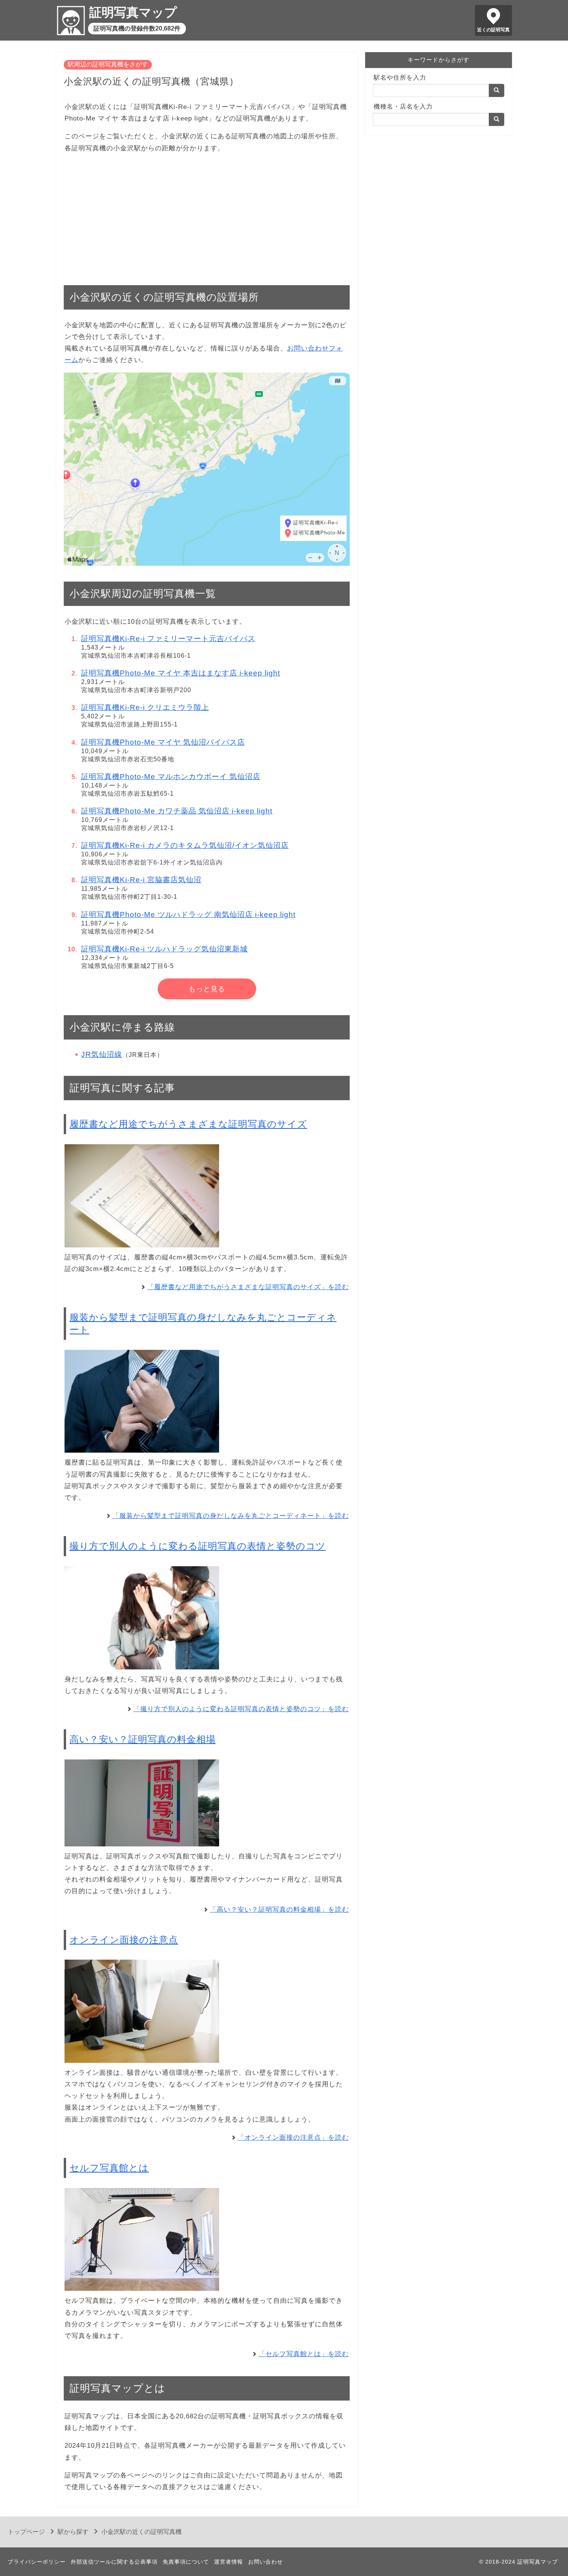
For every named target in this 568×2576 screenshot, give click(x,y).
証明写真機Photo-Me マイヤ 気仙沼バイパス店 (163, 742)
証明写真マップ (133, 12)
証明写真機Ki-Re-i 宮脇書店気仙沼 (141, 880)
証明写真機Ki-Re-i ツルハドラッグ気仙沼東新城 (164, 949)
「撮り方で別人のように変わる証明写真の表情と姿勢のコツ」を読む (241, 1709)
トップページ (26, 2532)
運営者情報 (229, 2562)
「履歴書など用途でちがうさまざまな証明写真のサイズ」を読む (248, 1287)
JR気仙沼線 (102, 1054)
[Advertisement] (207, 215)
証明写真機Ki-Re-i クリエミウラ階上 (145, 707)
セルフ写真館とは (109, 2168)
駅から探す (73, 2532)
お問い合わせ (265, 2562)
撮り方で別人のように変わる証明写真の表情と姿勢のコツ (198, 1546)
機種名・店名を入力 (403, 106)
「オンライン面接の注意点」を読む (293, 2138)
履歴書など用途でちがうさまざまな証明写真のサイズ (188, 1124)
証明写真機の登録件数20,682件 (137, 28)
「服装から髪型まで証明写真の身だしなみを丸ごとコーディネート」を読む (231, 1516)
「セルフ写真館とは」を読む (304, 2354)
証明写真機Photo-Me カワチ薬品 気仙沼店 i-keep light (177, 811)
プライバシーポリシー (37, 2562)
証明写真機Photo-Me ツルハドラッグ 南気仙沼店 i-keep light (188, 915)
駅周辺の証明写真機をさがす (108, 64)
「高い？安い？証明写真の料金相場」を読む (279, 1910)
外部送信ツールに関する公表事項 (114, 2562)
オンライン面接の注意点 (124, 1940)
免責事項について (186, 2562)
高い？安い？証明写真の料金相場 (143, 1739)
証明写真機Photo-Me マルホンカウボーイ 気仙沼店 (171, 777)
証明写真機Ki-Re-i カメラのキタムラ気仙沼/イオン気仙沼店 (185, 845)
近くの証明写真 (493, 30)
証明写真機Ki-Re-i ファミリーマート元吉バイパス (168, 639)
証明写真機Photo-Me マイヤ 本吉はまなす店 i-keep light (181, 673)
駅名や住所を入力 (400, 77)
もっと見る (207, 989)
